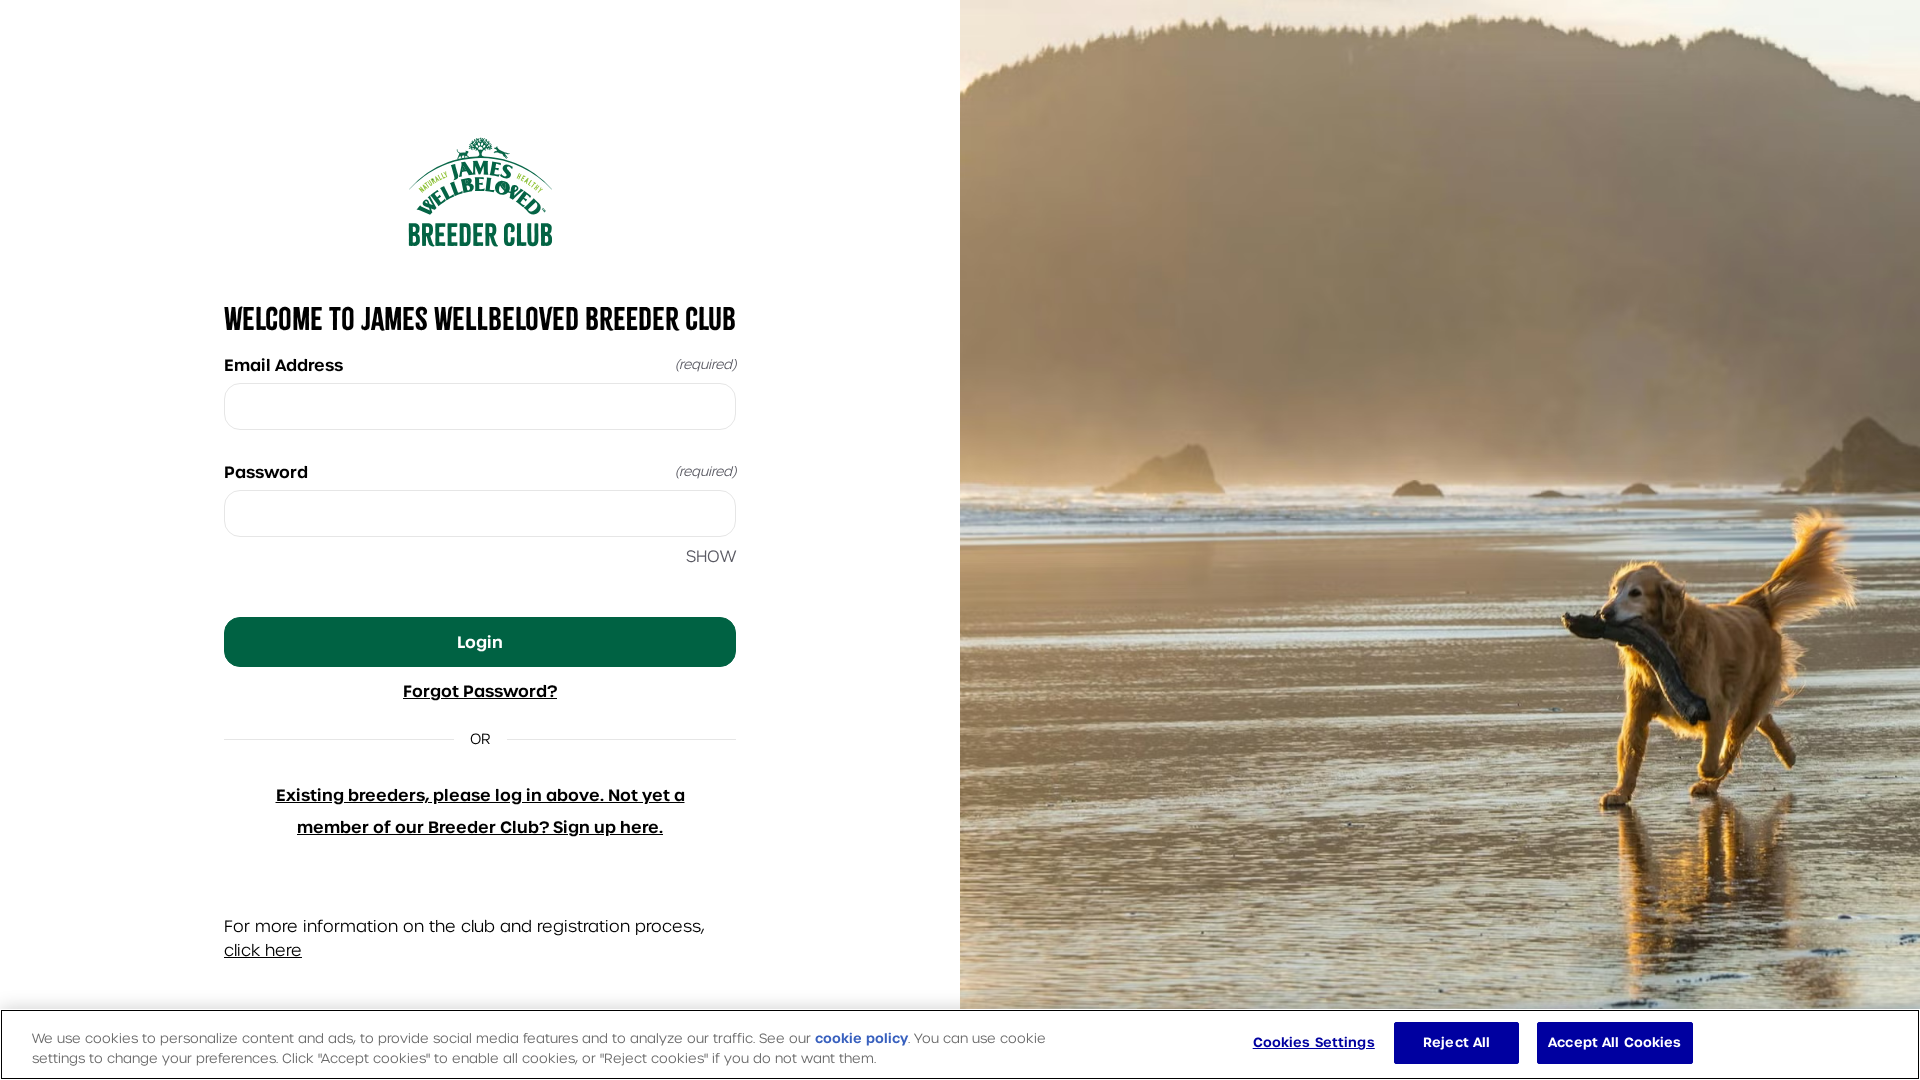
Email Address (480, 365)
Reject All (1456, 1042)
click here (263, 950)
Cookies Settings (1314, 1042)
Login (480, 642)
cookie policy (861, 1038)
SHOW (711, 556)
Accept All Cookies (1614, 1042)
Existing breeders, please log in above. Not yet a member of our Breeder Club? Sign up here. (480, 811)
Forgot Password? (480, 691)
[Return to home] (480, 192)
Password (480, 472)
